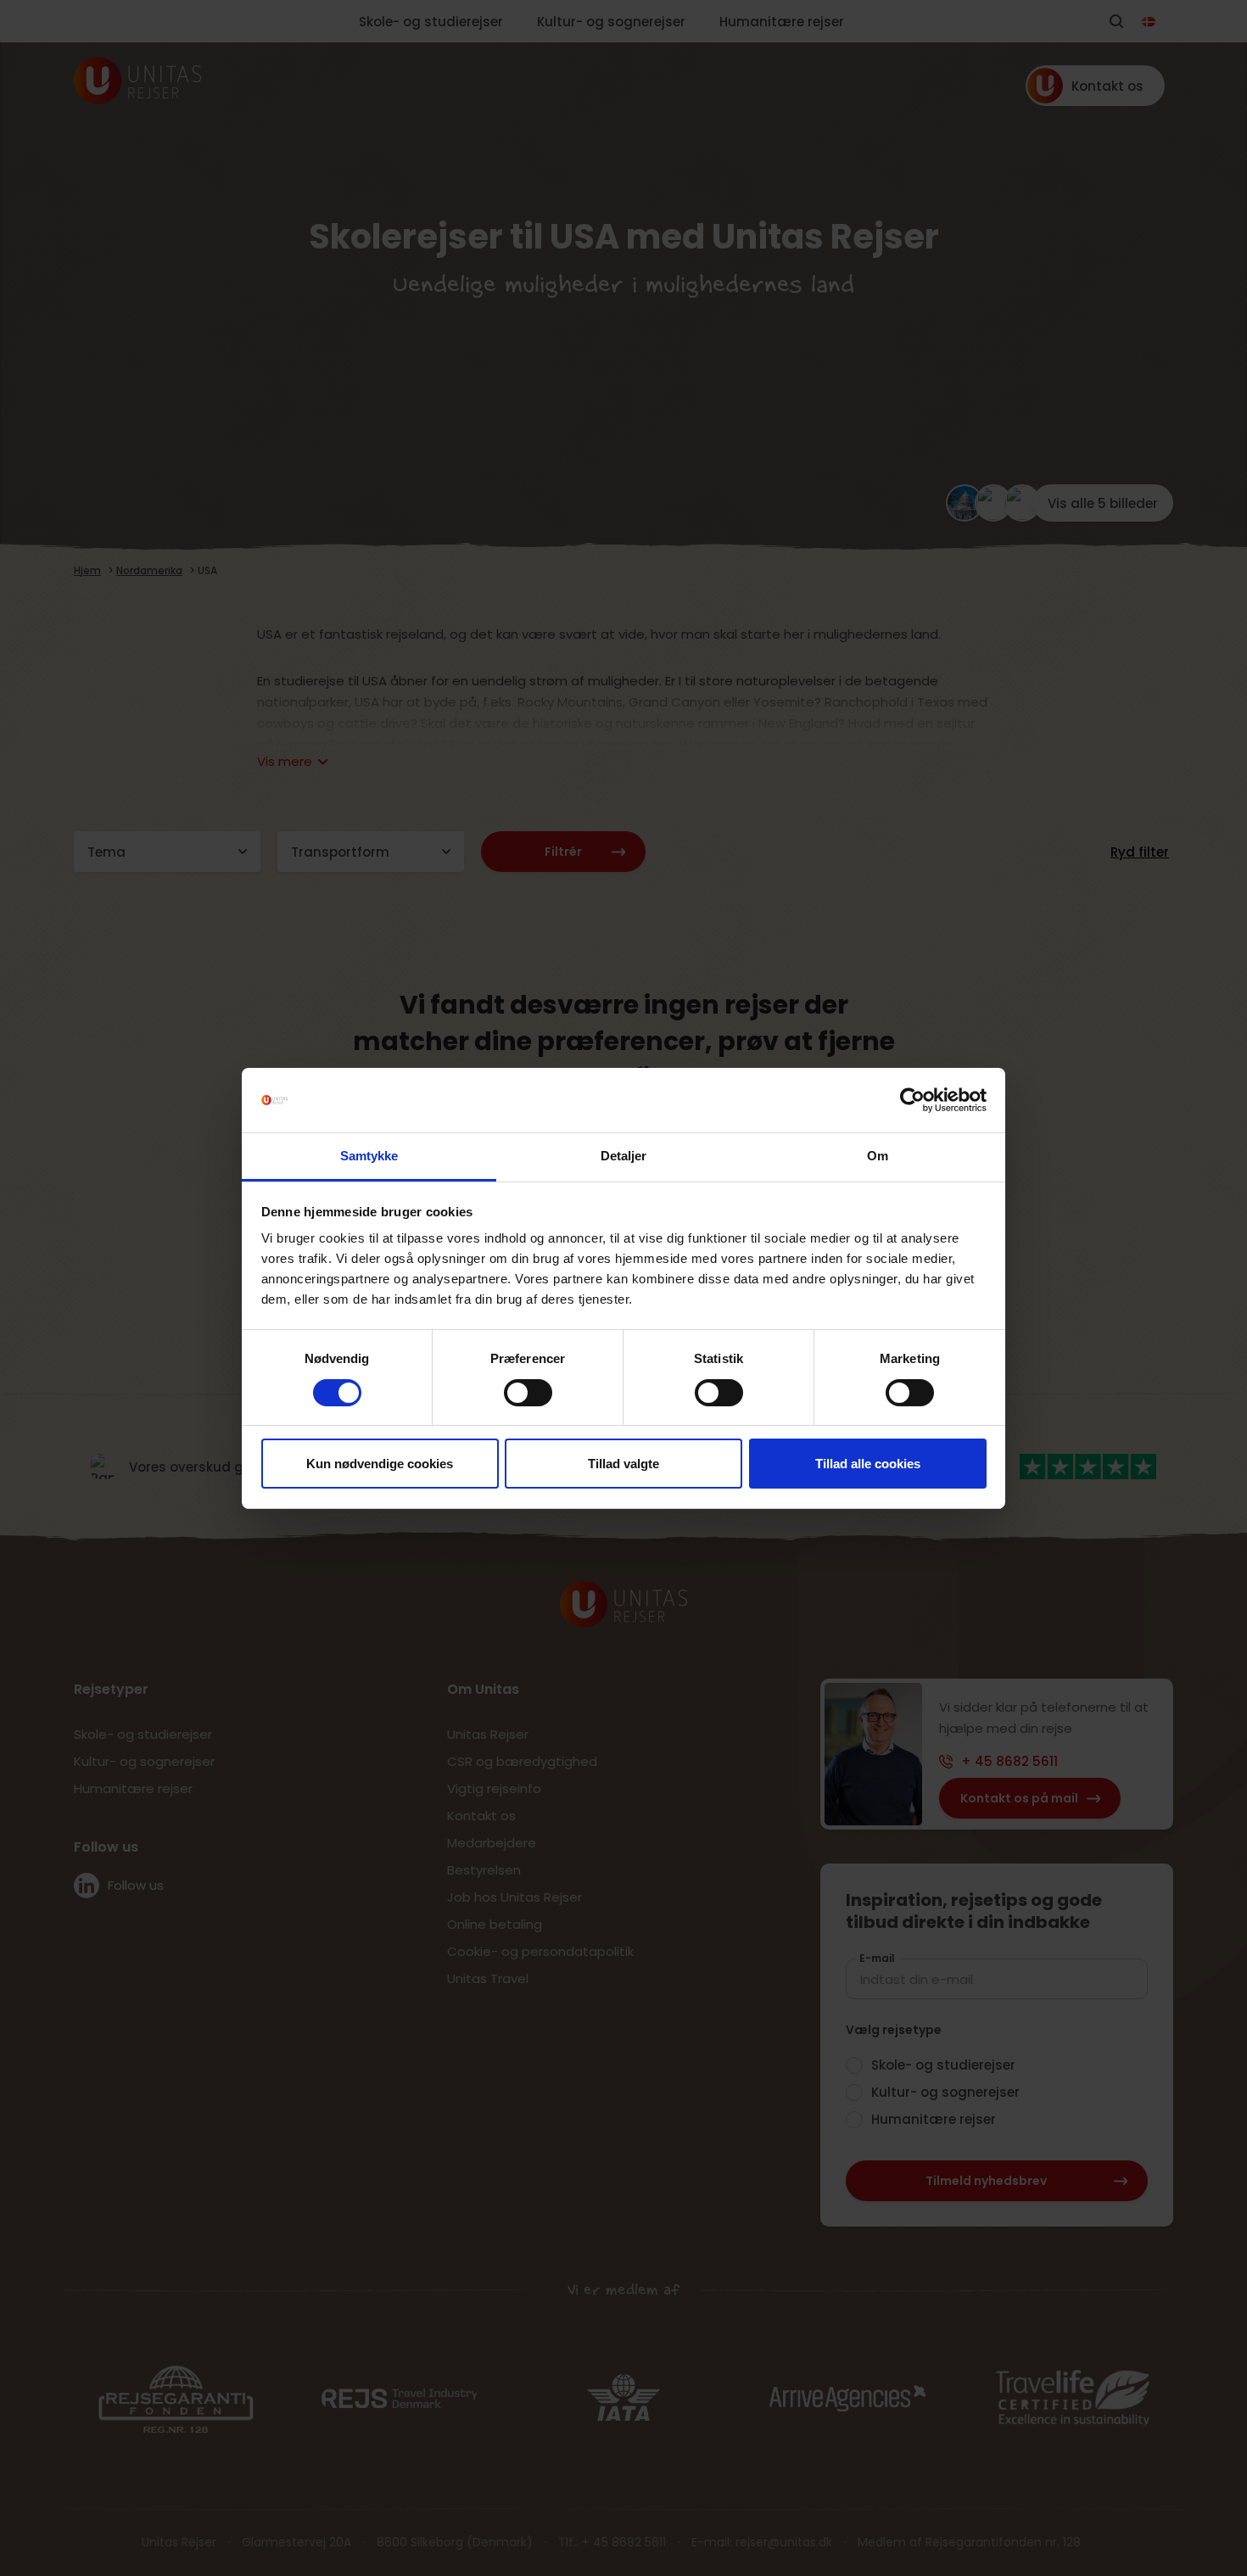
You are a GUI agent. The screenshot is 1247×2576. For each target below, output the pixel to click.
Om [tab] (878, 1156)
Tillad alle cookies (868, 1464)
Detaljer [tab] (624, 1156)
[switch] (528, 1393)
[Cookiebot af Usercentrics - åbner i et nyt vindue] (912, 1100)
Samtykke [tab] (369, 1156)
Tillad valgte (623, 1464)
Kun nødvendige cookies (380, 1464)
